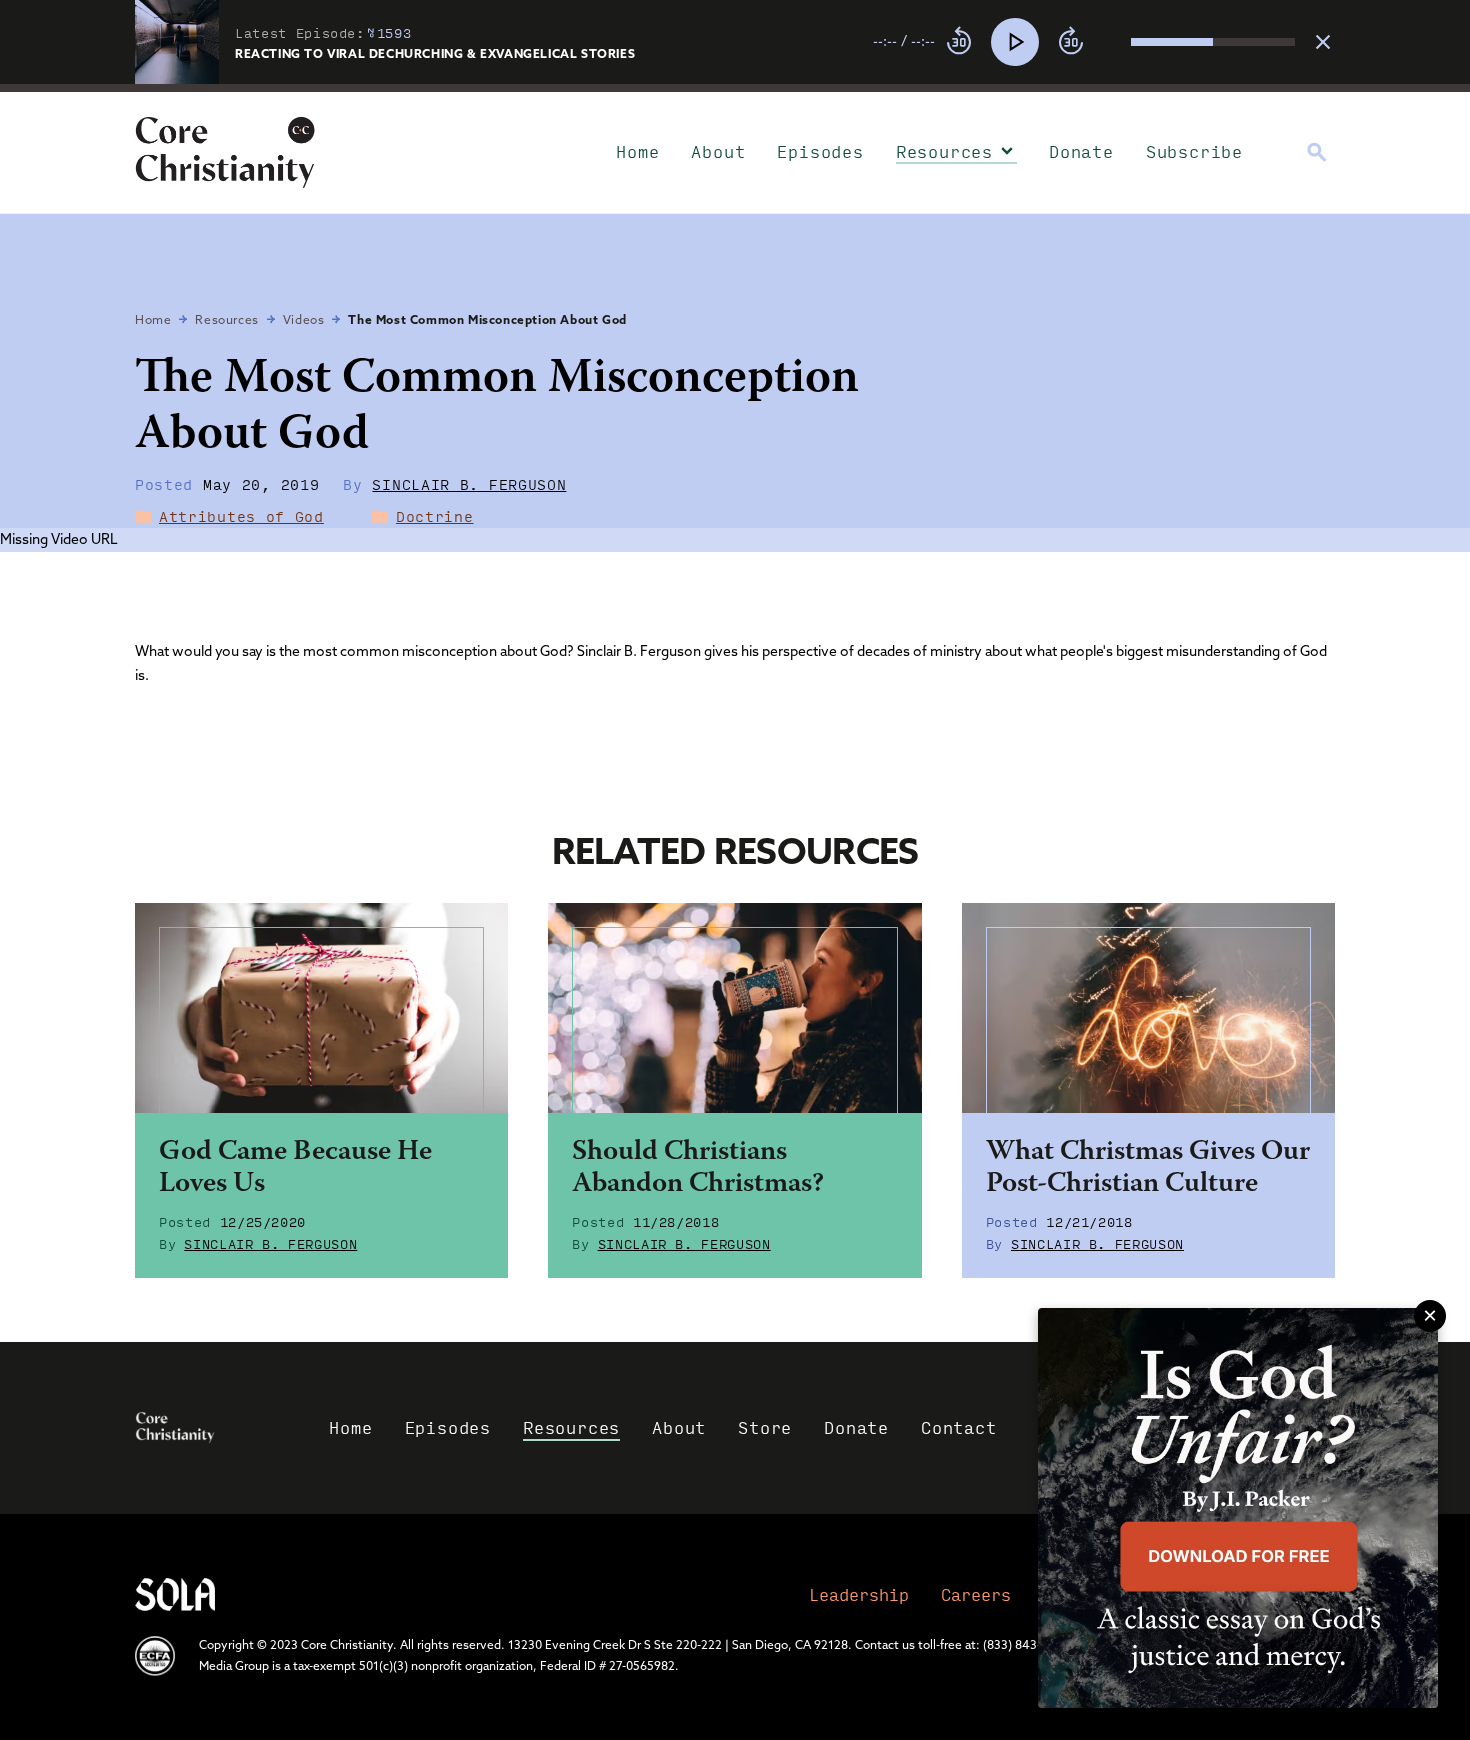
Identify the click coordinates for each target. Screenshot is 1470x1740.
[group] (1084, 42)
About (718, 151)
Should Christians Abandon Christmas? (698, 1169)
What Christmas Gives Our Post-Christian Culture (1148, 1169)
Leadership (859, 1594)
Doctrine (435, 516)
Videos (304, 319)
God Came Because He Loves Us (295, 1169)
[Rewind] (959, 42)
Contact (959, 1427)
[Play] (1015, 42)
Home (637, 151)
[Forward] (1071, 42)
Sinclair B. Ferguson (469, 484)
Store (765, 1427)
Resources (944, 151)
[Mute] (1115, 42)
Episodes (820, 151)
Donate (1081, 151)
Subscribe (1194, 151)
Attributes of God (241, 516)
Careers (976, 1594)
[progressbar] (735, 88)
